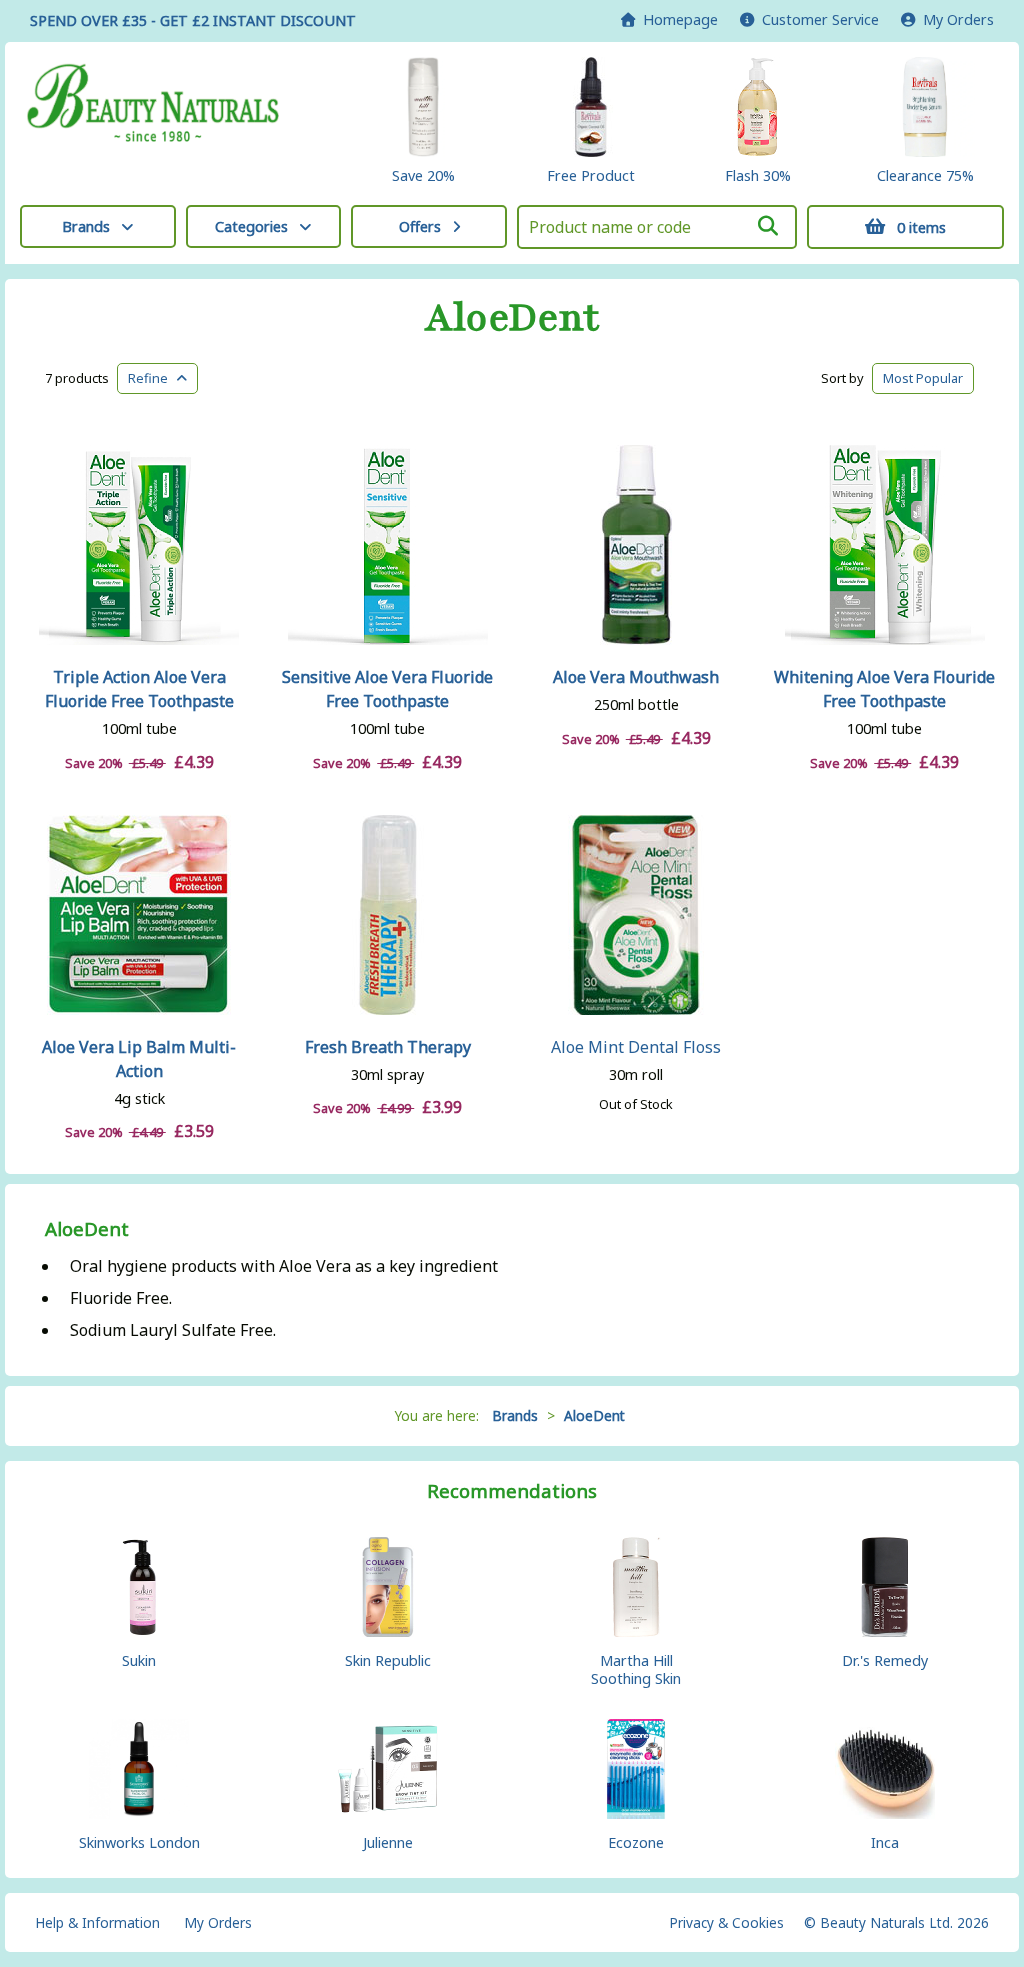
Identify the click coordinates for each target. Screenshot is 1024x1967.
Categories (251, 226)
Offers (420, 226)
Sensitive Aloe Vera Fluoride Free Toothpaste (387, 689)
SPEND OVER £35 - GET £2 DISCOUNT (193, 20)
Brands (86, 226)
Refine (152, 378)
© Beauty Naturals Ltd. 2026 (896, 1922)
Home (676, 19)
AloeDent (512, 318)
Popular (923, 378)
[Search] (768, 226)
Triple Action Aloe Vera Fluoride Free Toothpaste (139, 689)
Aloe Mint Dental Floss (636, 1047)
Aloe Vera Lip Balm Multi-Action (139, 1059)
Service (820, 19)
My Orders (954, 19)
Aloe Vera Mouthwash (636, 677)
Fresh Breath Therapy (388, 1047)
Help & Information (97, 1922)
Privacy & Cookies (726, 1922)
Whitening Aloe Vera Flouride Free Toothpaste (884, 689)
